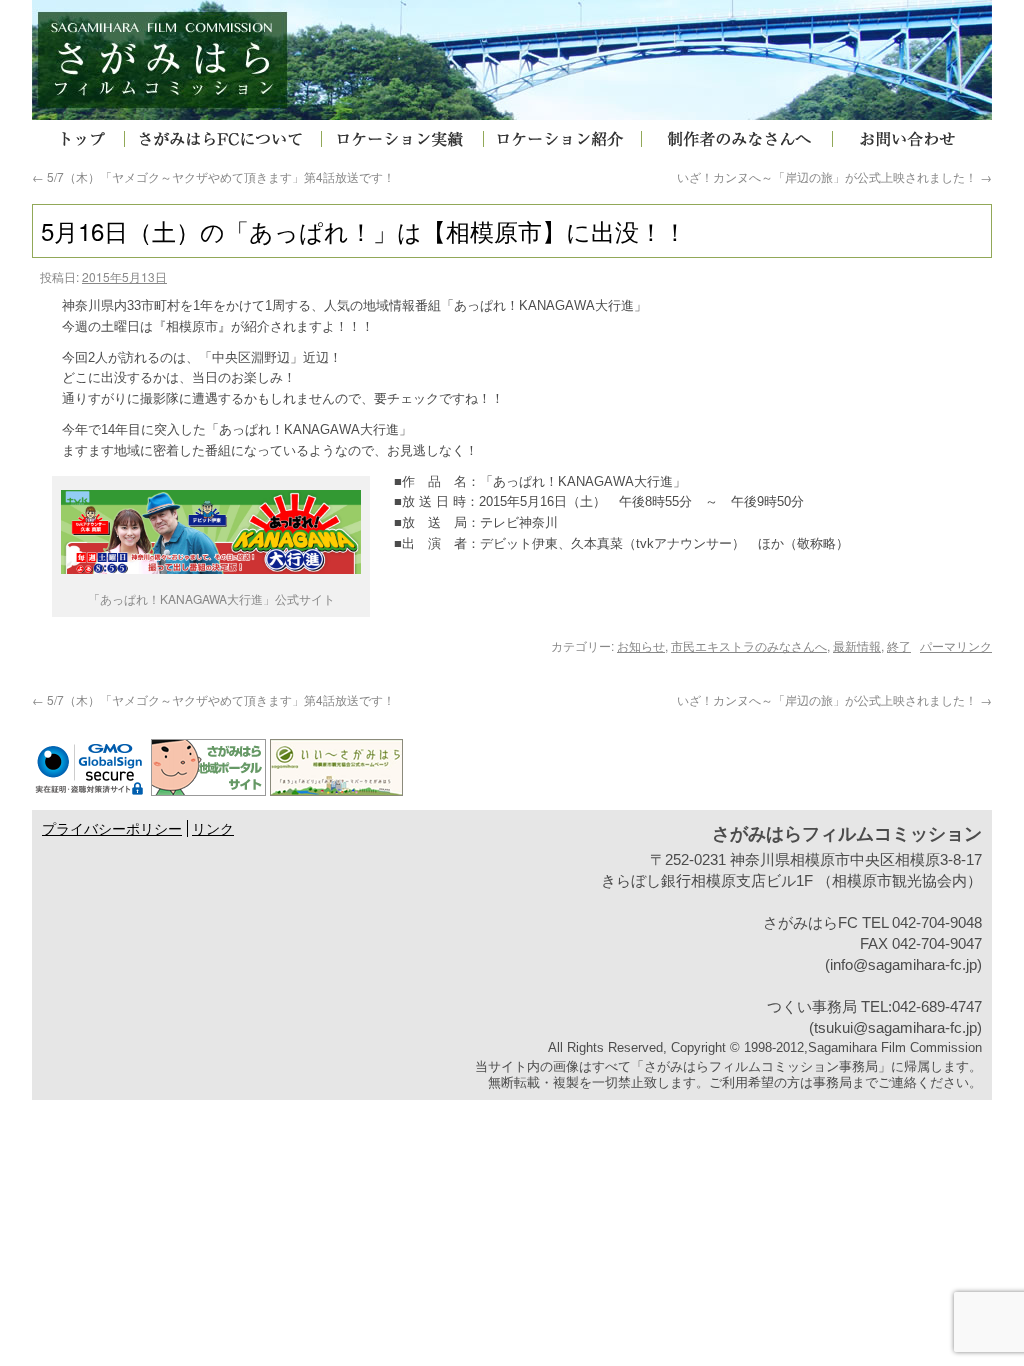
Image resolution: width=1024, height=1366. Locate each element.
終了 (899, 645)
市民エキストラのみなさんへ (749, 645)
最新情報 (857, 645)
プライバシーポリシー (112, 829)
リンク (213, 829)
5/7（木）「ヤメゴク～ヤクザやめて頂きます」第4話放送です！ (213, 176)
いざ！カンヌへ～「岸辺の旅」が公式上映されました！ (834, 176)
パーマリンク (956, 645)
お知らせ (641, 645)
